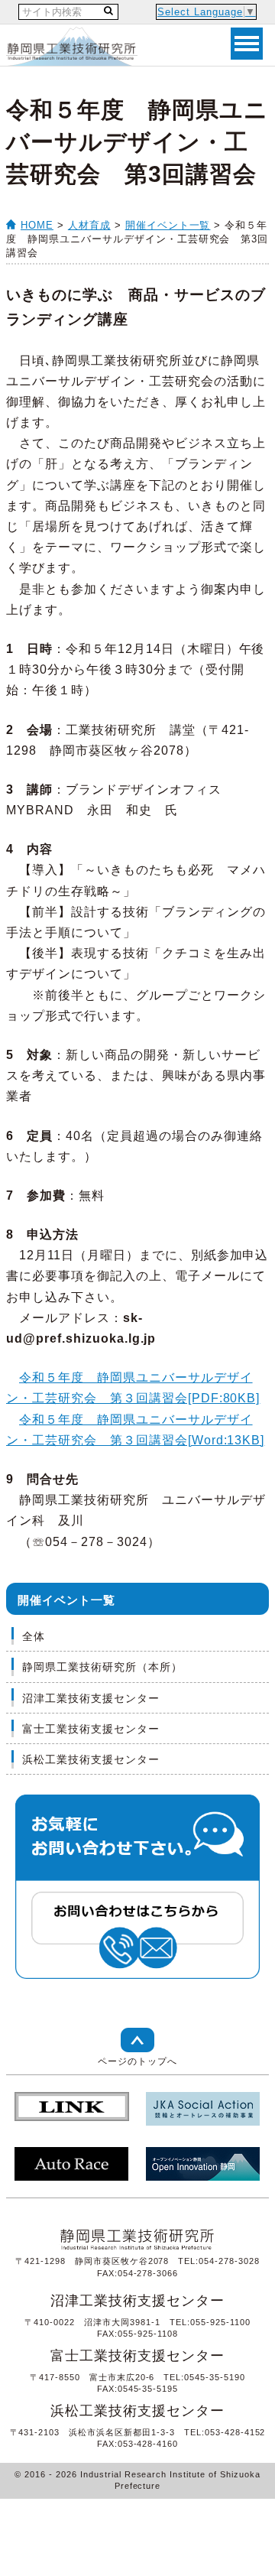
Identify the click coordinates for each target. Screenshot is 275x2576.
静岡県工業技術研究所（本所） (102, 1667)
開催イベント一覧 (168, 225)
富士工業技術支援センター (91, 1729)
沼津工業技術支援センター (91, 1698)
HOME (37, 225)
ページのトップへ (137, 2061)
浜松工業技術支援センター (91, 1759)
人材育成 (89, 225)
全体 (34, 1636)
